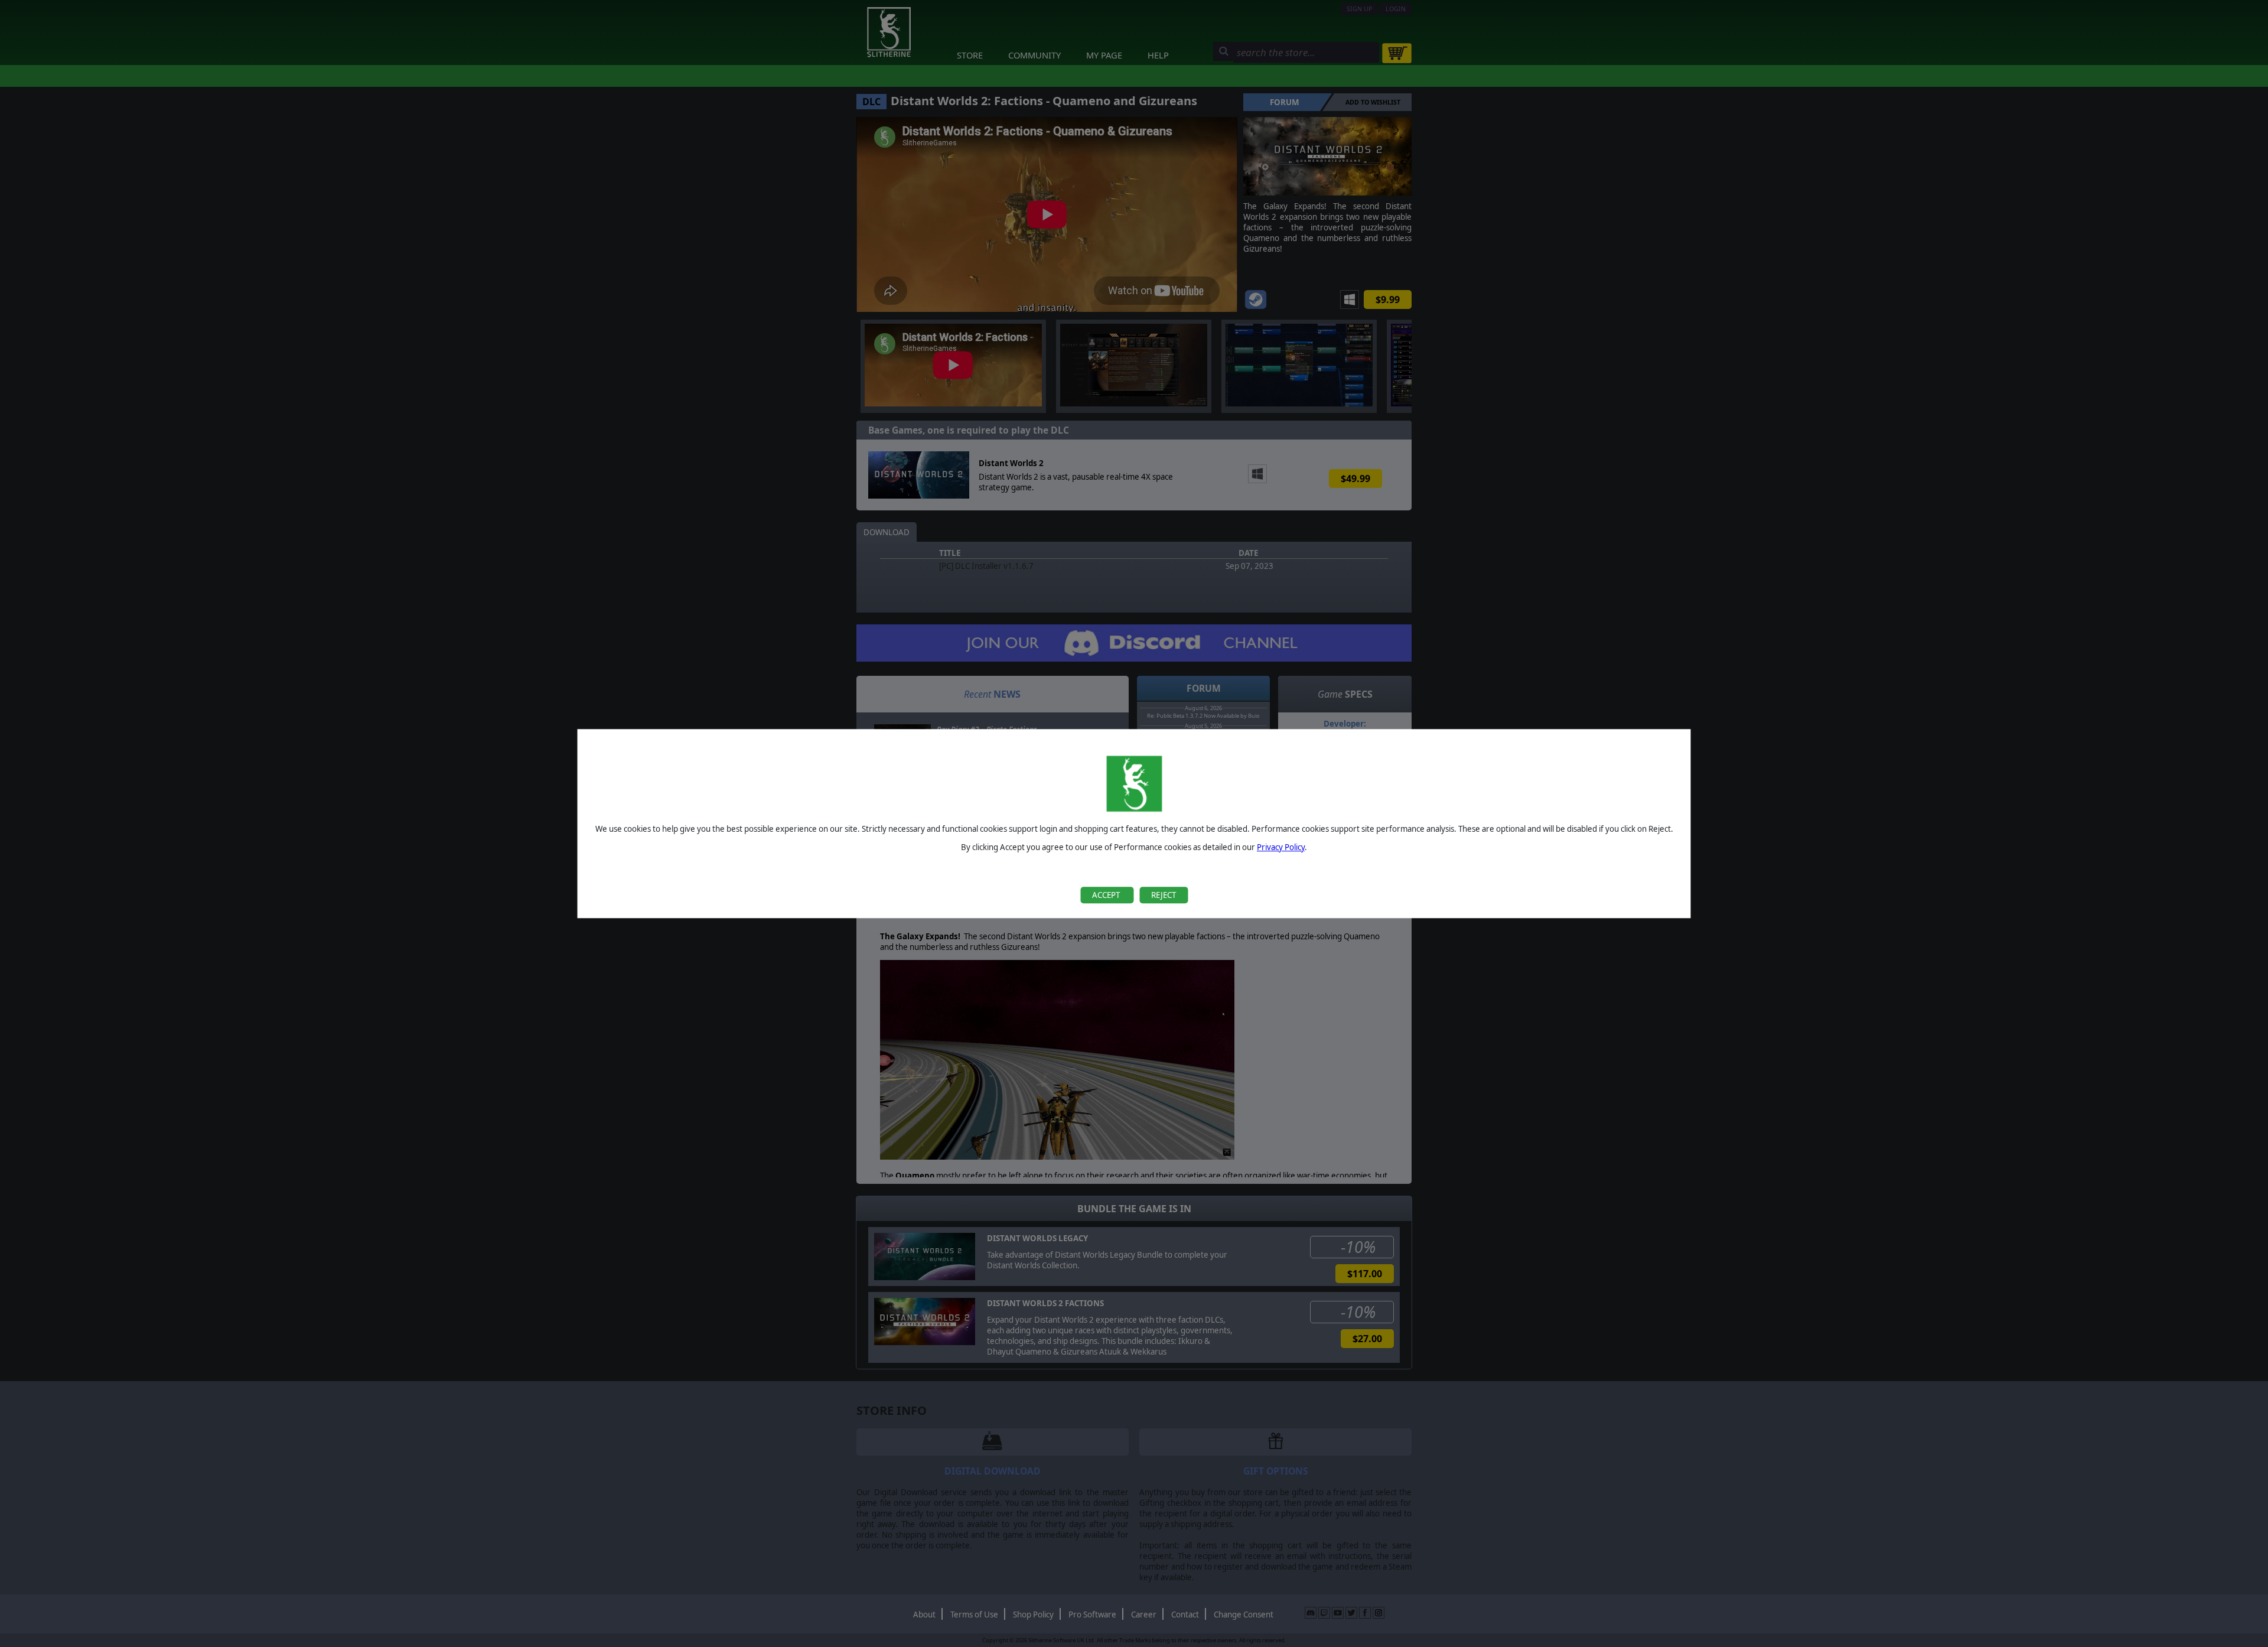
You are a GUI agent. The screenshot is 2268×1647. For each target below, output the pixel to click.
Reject (1164, 895)
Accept (1107, 895)
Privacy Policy (1281, 847)
